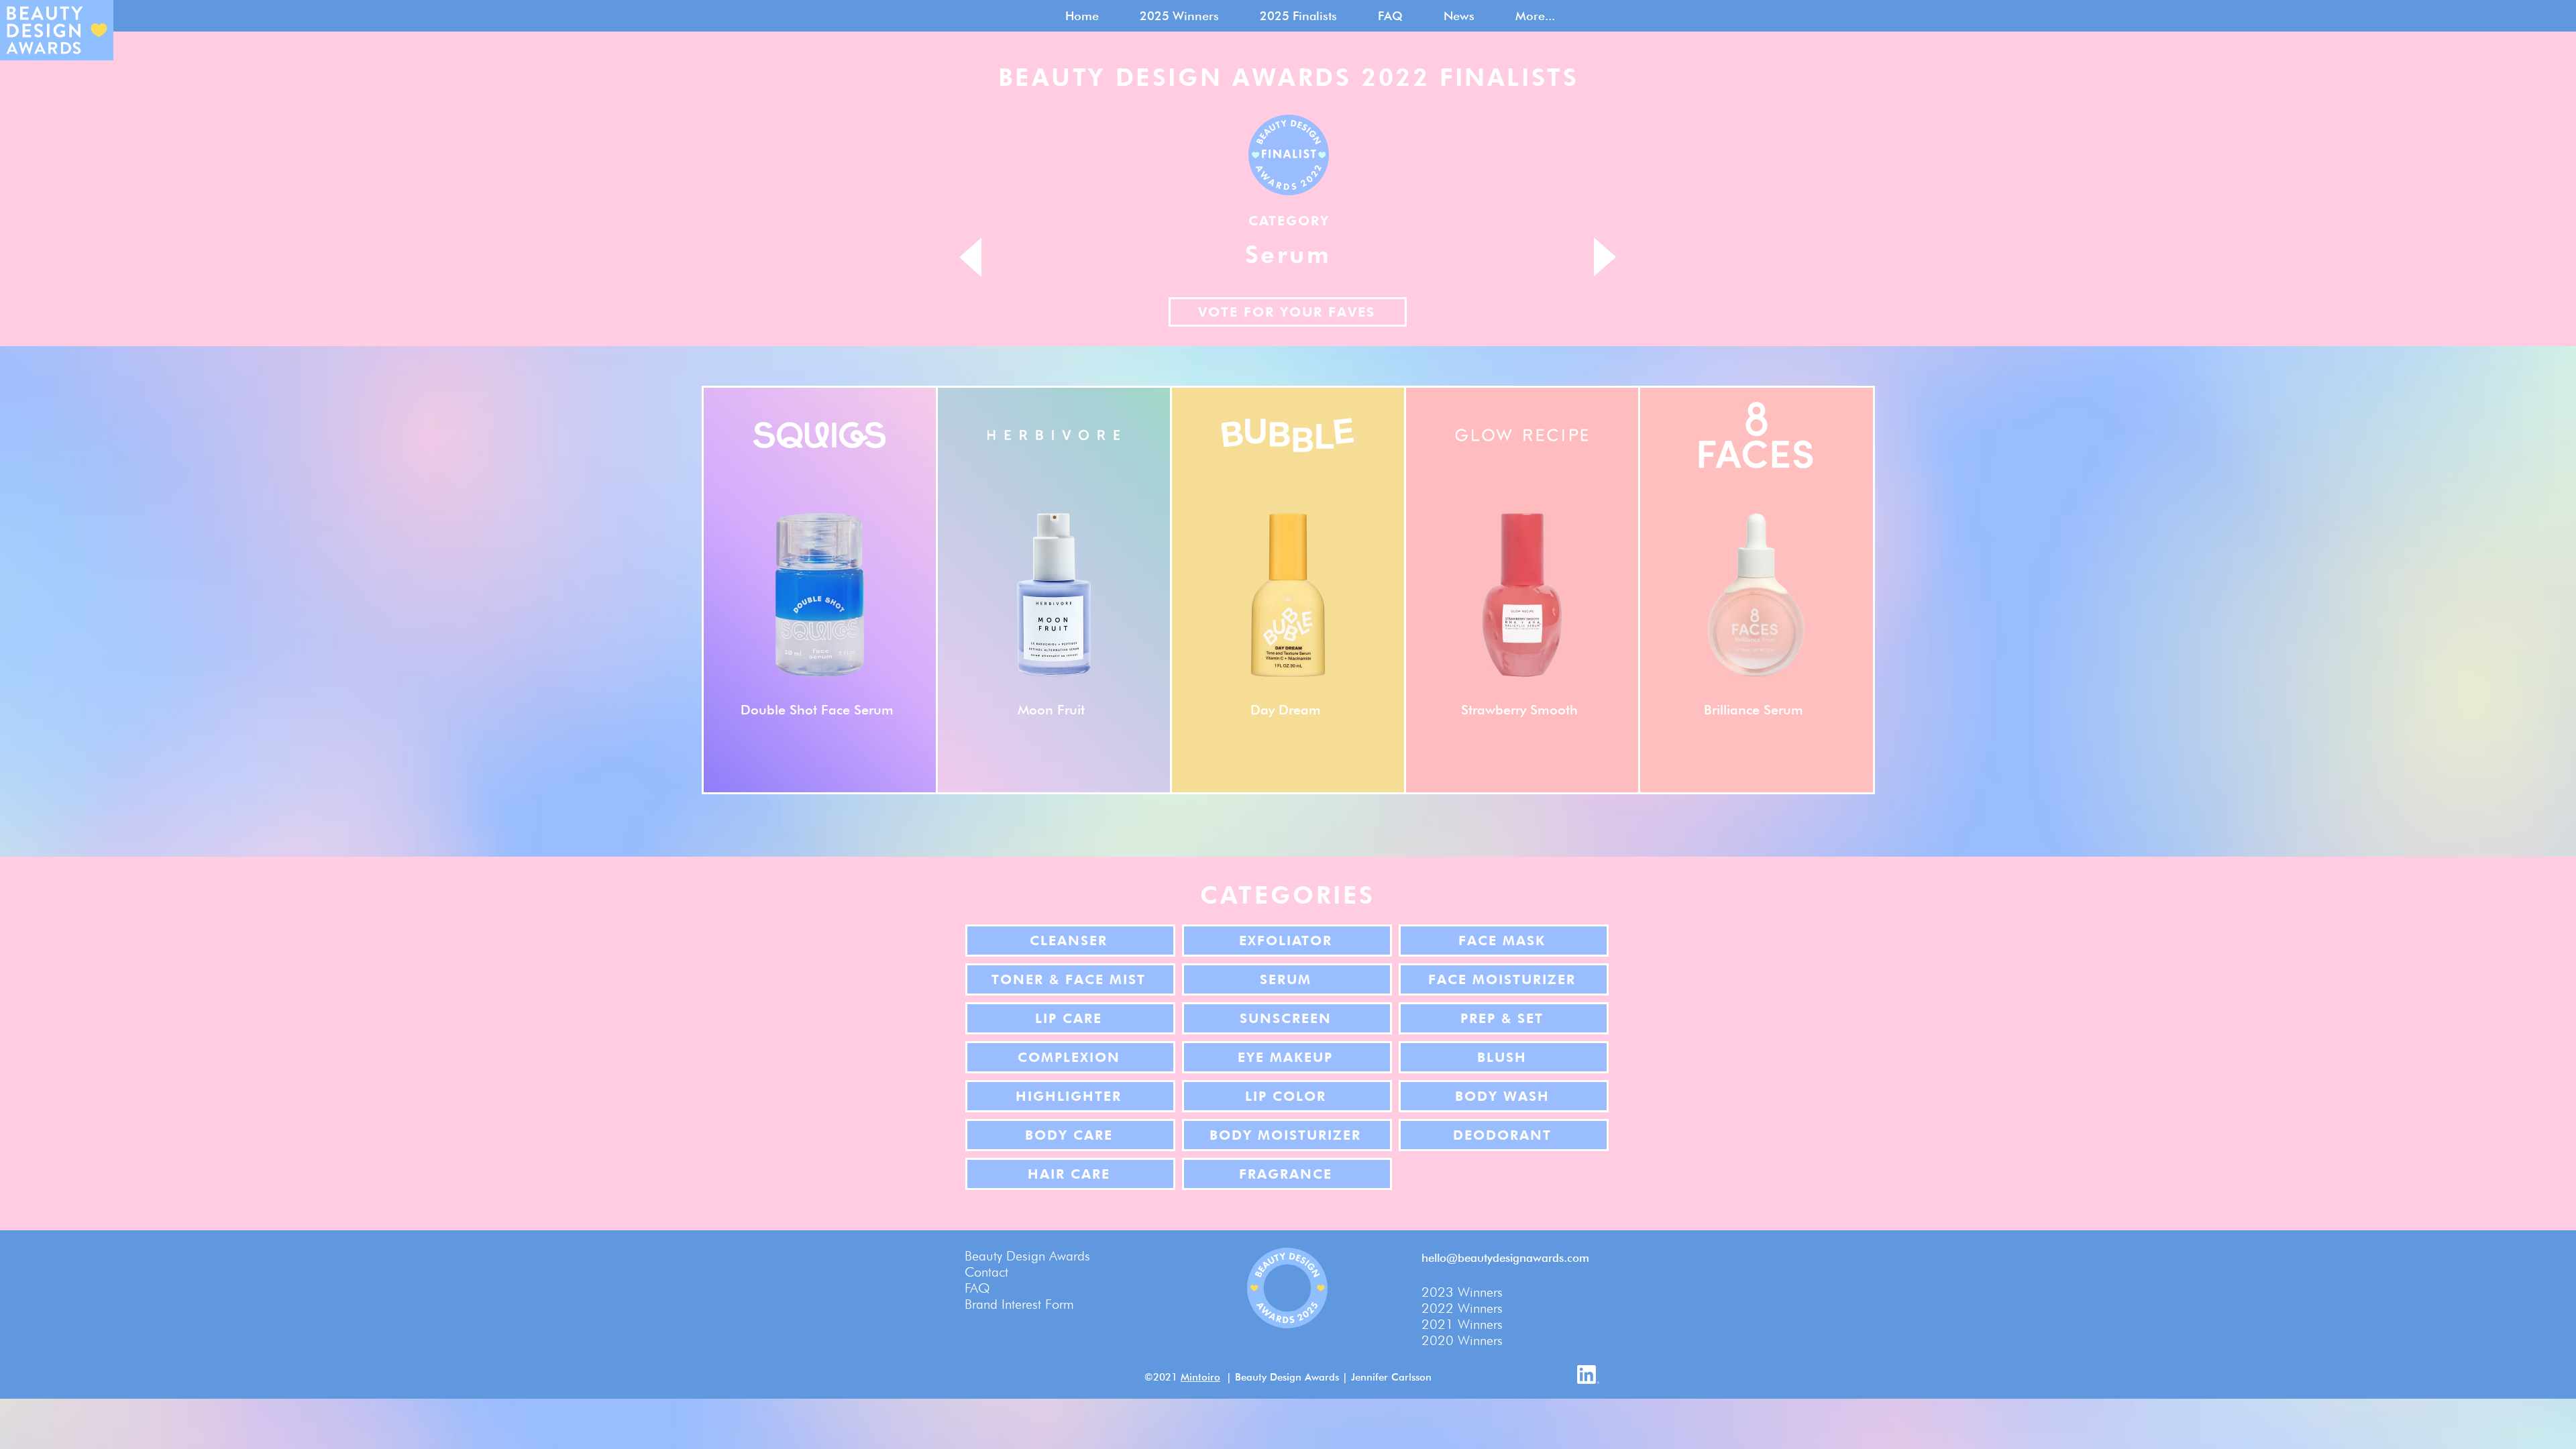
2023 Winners (1462, 1292)
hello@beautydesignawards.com (1505, 1258)
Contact (986, 1272)
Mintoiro (1200, 1377)
